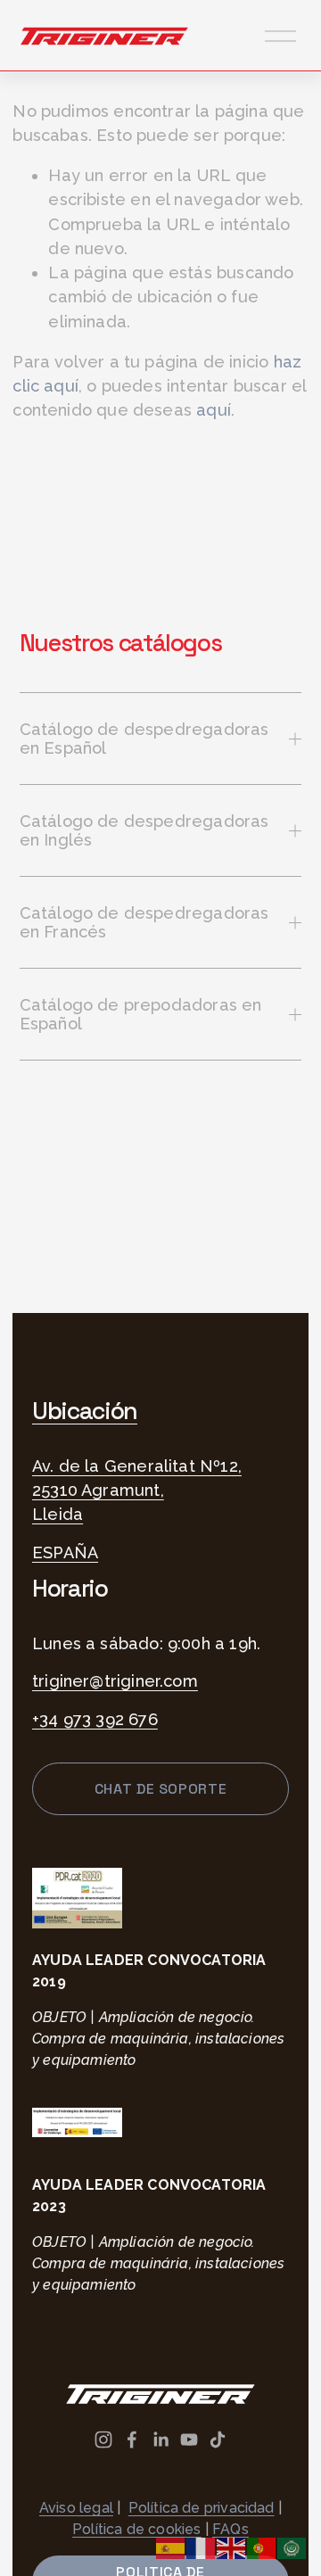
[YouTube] (189, 2440)
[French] (202, 2547)
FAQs (230, 2529)
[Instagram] (103, 2440)
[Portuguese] (262, 2547)
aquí (214, 410)
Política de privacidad (202, 2508)
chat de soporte (161, 1789)
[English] (232, 2547)
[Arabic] (292, 2547)
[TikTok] (218, 2440)
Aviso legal (76, 2508)
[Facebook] (132, 2440)
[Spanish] (171, 2547)
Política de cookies (136, 2529)
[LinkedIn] (160, 2440)
